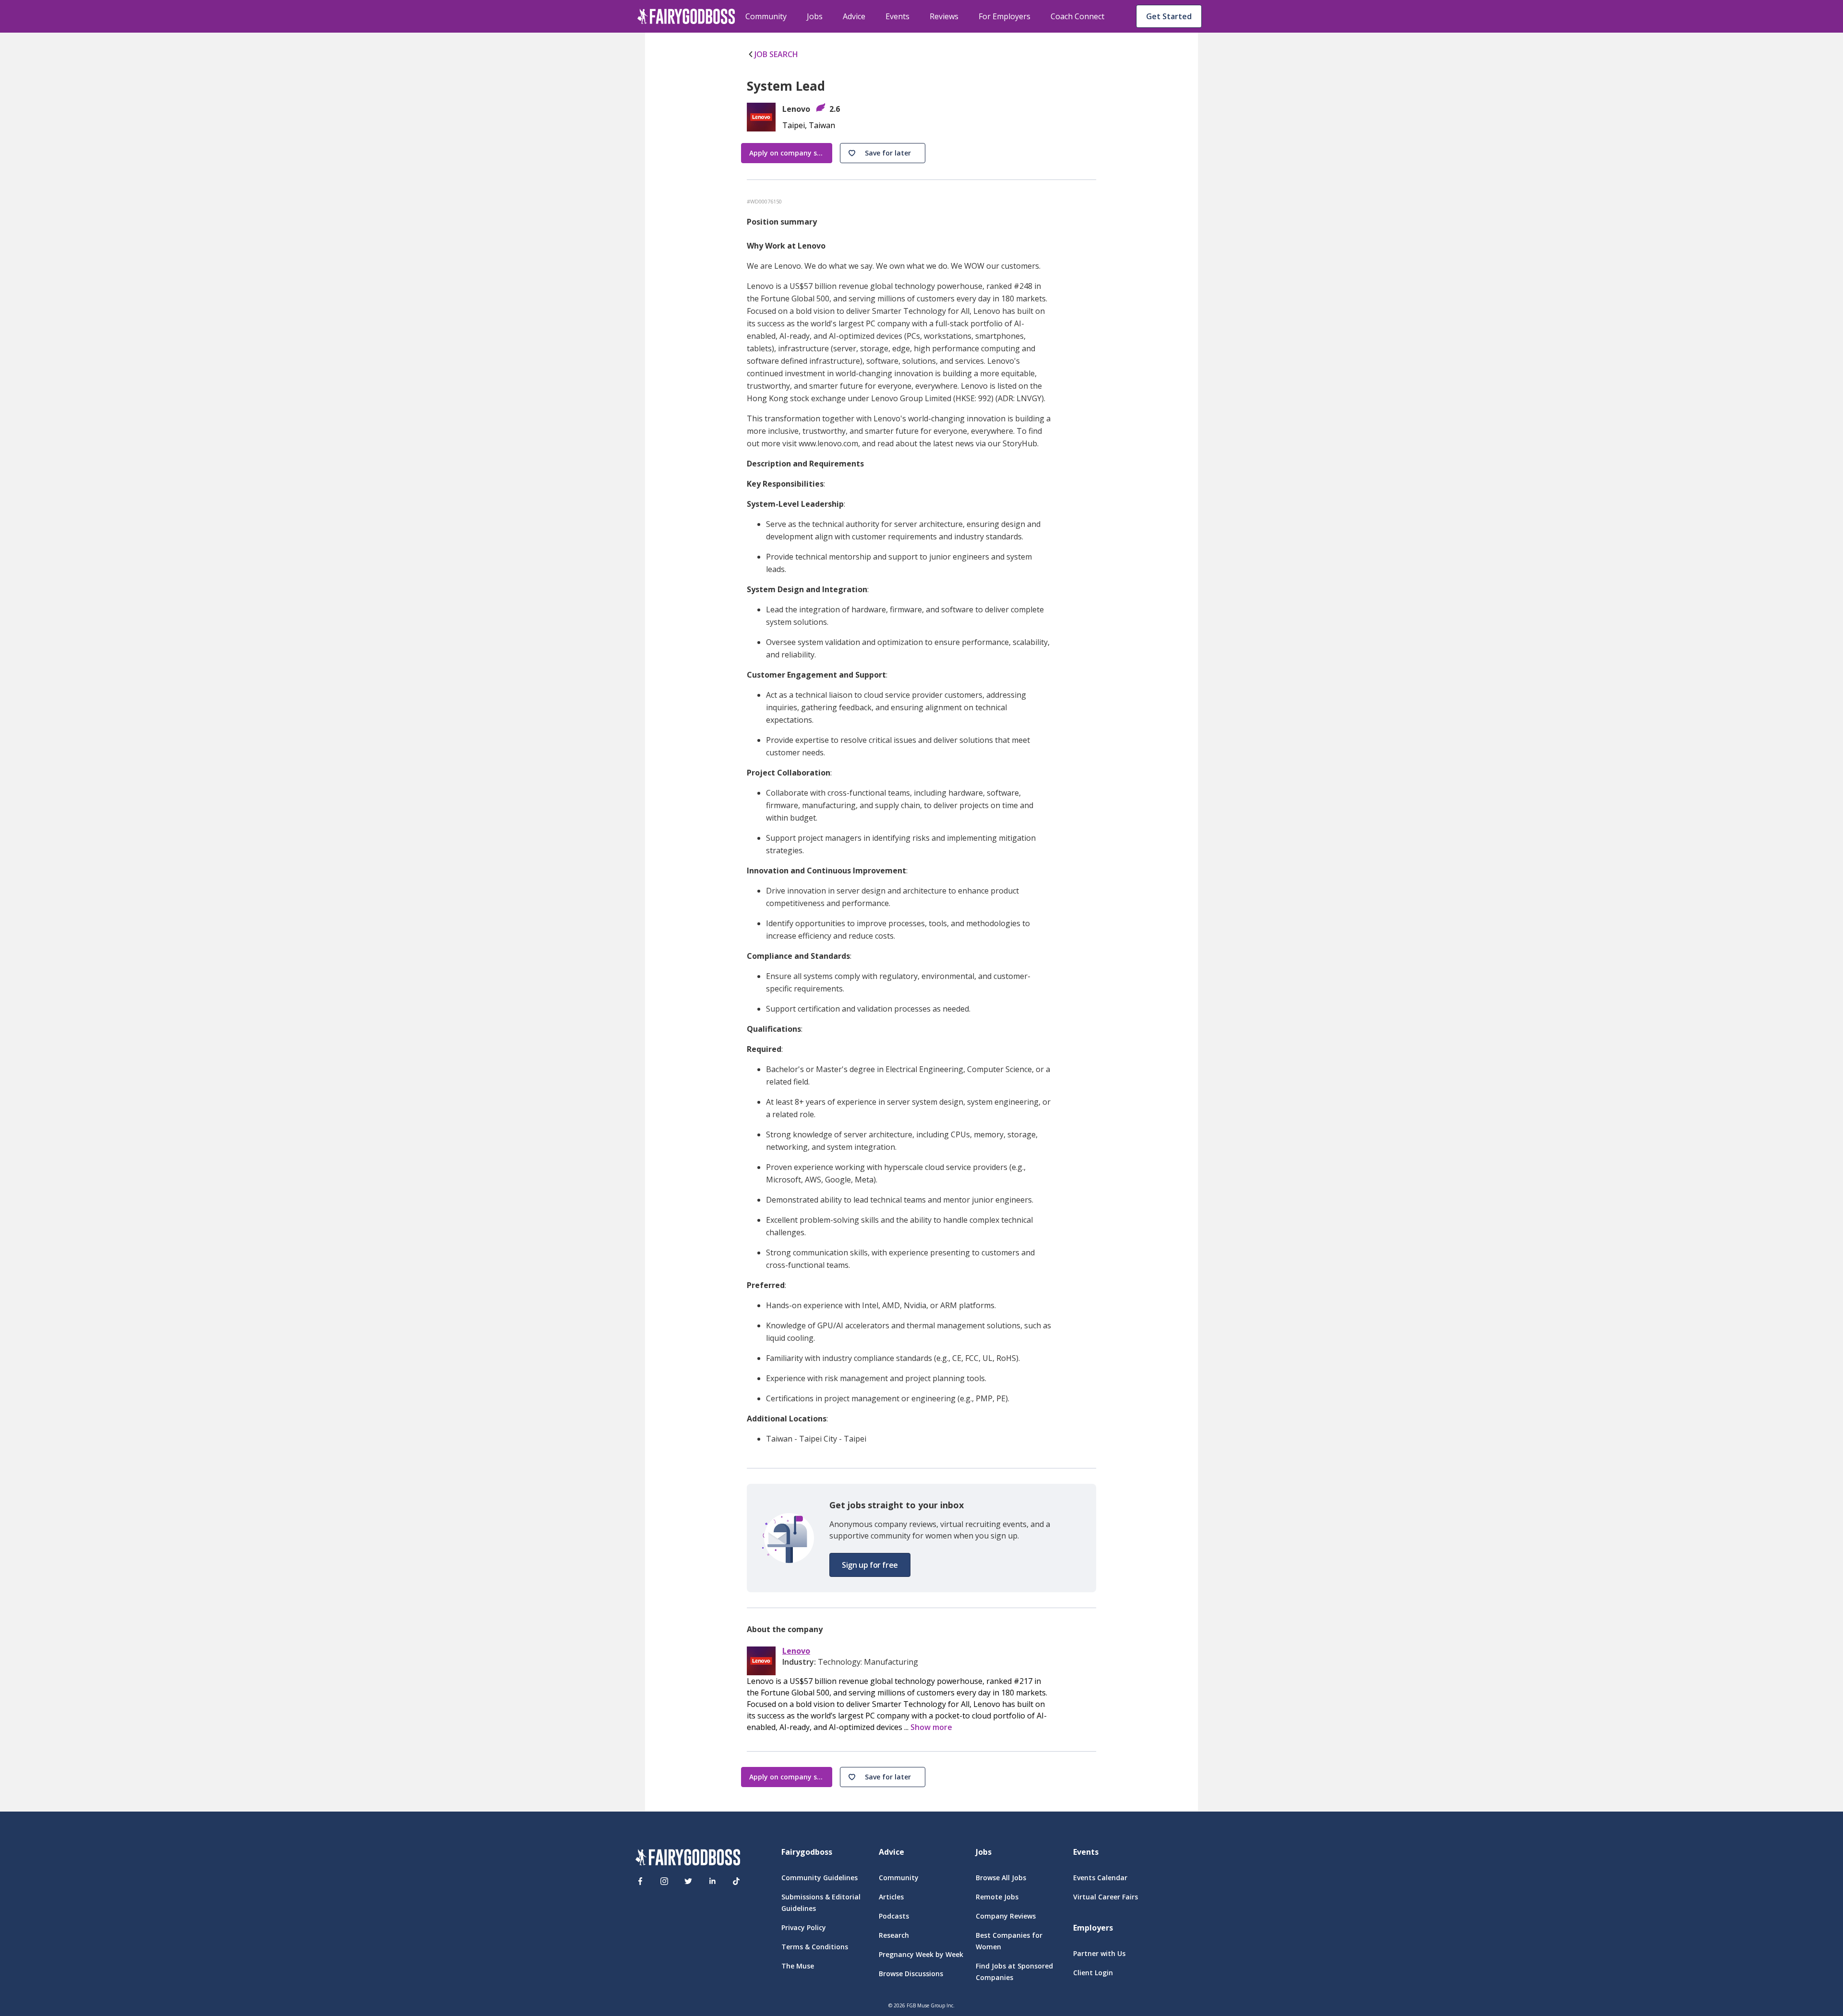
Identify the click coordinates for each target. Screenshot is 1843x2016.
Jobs (815, 16)
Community (766, 16)
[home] (686, 16)
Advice (854, 16)
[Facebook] (640, 1881)
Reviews (944, 16)
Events (898, 16)
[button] (883, 153)
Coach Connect (1077, 16)
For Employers (1005, 16)
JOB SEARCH (776, 54)
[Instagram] (664, 1881)
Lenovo (796, 1651)
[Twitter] (688, 1881)
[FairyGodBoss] (688, 1859)
